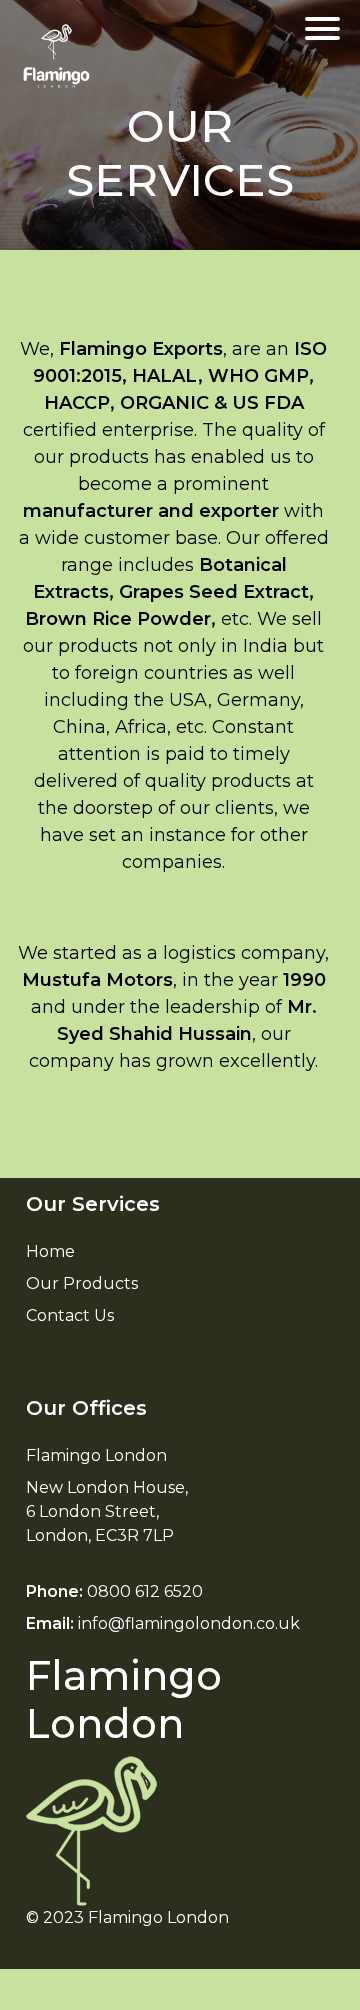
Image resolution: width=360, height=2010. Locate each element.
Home (50, 1251)
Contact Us (70, 1315)
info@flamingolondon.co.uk (189, 1623)
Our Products (82, 1283)
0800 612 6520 (145, 1591)
